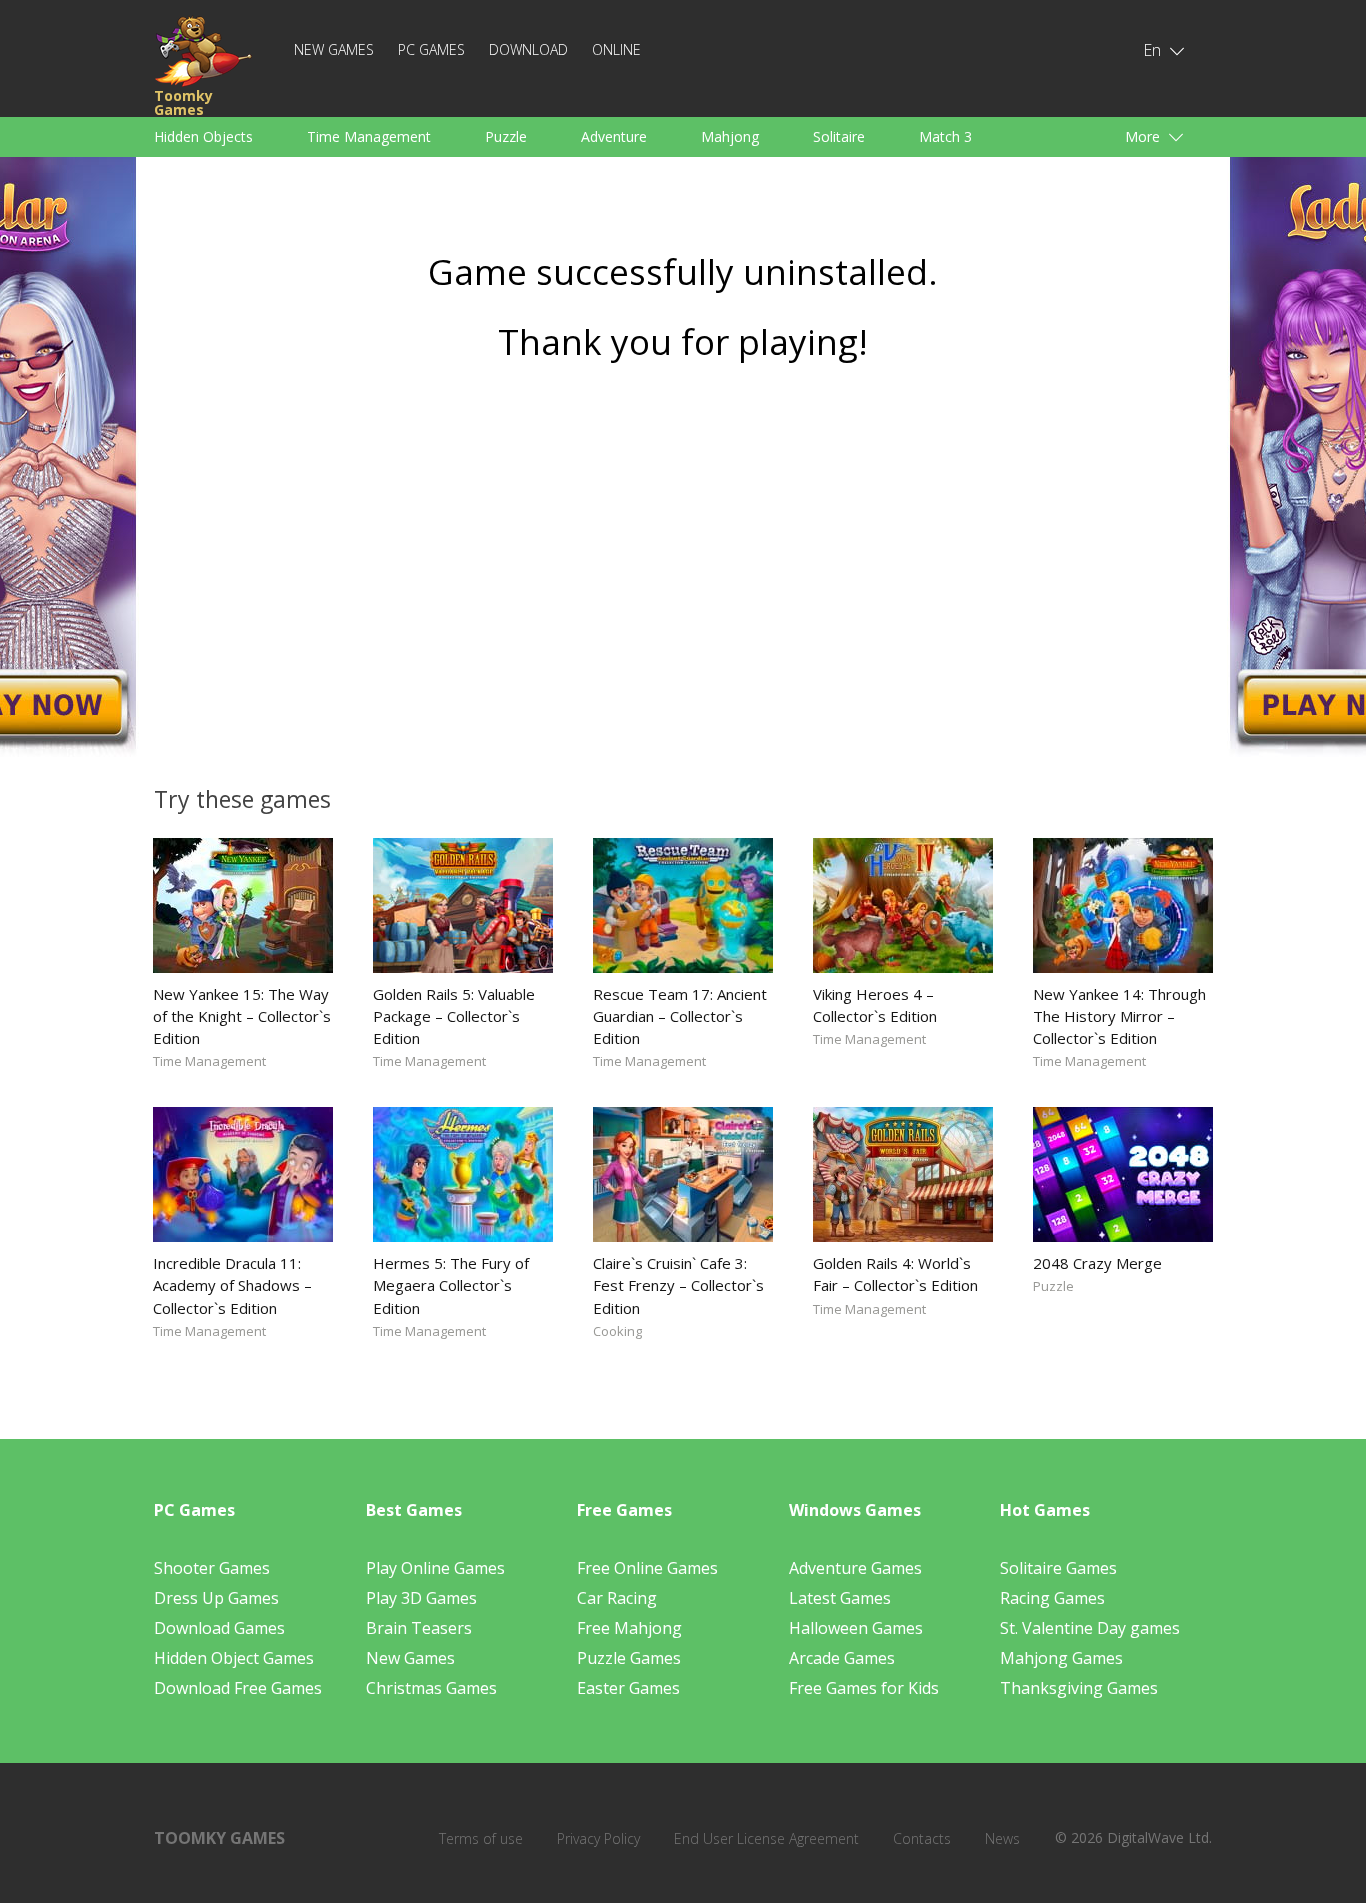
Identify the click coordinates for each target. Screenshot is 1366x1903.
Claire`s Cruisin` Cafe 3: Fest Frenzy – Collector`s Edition (678, 1285)
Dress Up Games (216, 1598)
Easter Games (628, 1688)
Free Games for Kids (864, 1688)
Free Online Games (647, 1568)
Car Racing (617, 1598)
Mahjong (730, 136)
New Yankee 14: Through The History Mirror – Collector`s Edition (1119, 1016)
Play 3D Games (421, 1598)
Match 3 (945, 136)
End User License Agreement (766, 1838)
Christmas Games (431, 1688)
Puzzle (506, 136)
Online (616, 49)
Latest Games (840, 1598)
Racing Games (1052, 1598)
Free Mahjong (629, 1628)
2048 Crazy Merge (1097, 1263)
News (1002, 1838)
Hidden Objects (203, 136)
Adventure (614, 136)
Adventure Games (855, 1568)
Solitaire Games (1058, 1568)
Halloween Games (856, 1628)
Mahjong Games (1061, 1658)
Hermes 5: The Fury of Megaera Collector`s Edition (451, 1285)
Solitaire (839, 136)
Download (528, 49)
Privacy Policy (598, 1838)
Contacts (922, 1838)
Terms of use (481, 1838)
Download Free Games (238, 1688)
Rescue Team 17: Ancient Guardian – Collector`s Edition (680, 1016)
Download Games (219, 1628)
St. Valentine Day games (1090, 1628)
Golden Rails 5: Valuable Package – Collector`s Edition (454, 1016)
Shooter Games (212, 1568)
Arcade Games (842, 1658)
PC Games (431, 49)
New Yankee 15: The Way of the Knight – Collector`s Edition (242, 1016)
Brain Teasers (419, 1628)
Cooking (617, 1331)
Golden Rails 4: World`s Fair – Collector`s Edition (895, 1274)
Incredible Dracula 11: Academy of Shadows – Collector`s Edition (232, 1285)
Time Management (369, 136)
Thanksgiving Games (1079, 1688)
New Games (334, 49)
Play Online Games (435, 1568)
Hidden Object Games (234, 1658)
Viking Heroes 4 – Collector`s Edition (875, 1005)
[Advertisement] (683, 567)
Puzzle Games (629, 1658)
